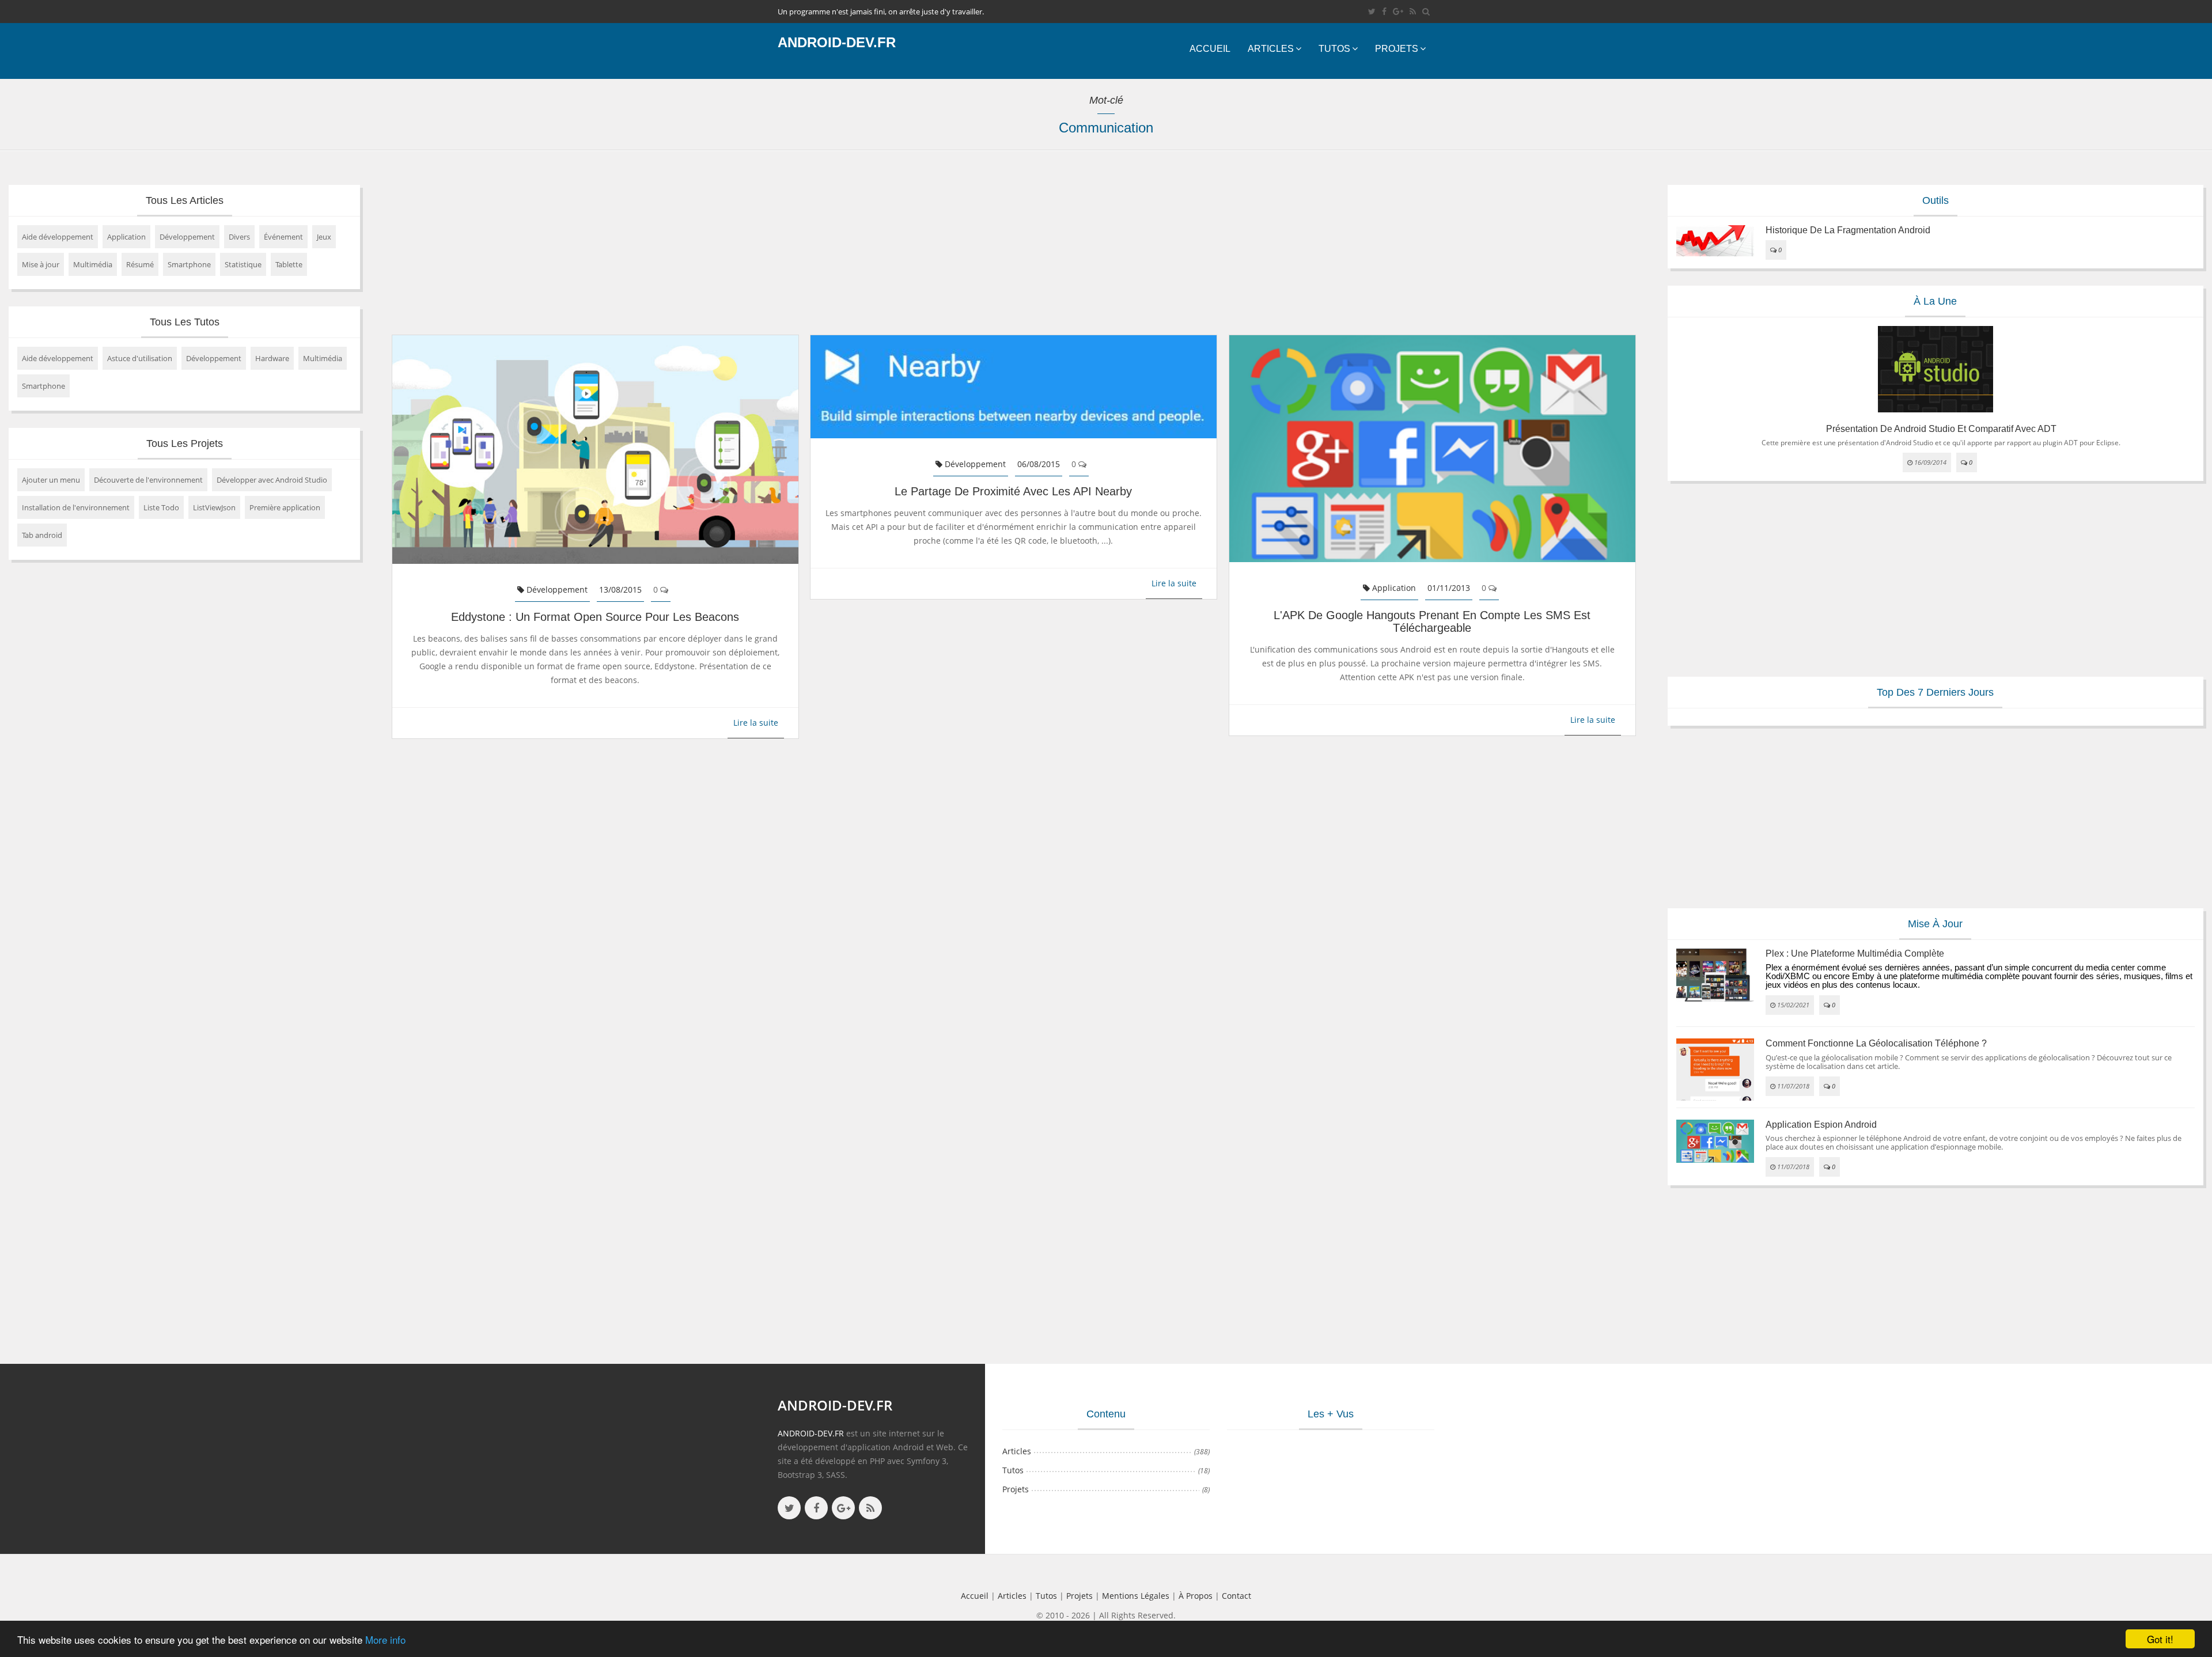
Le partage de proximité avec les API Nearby (1013, 491)
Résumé (140, 264)
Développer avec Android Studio (272, 480)
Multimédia (93, 264)
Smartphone (189, 264)
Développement (187, 237)
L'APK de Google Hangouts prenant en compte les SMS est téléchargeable (1432, 621)
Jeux (324, 237)
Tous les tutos (185, 322)
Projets (1397, 49)
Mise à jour (41, 264)
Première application (285, 507)
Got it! (2160, 1639)
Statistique (243, 264)
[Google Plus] (1398, 11)
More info (385, 1639)
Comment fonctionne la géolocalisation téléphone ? (1876, 1043)
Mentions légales (1136, 1596)
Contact (1236, 1596)
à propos (1196, 1596)
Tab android (42, 535)
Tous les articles (185, 200)
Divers (239, 237)
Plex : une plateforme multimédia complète (1855, 953)
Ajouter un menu (51, 480)
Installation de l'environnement (76, 507)
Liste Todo (161, 507)
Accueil (1210, 49)
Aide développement (58, 237)
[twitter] (1372, 11)
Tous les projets (185, 443)
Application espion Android (1821, 1125)
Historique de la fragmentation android (1848, 230)
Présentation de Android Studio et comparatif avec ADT (1941, 429)
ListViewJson (214, 507)
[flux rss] (1413, 11)
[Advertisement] (723, 248)
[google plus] (843, 1508)
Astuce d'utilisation (140, 358)
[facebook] (1384, 11)
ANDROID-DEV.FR (811, 1433)
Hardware (272, 358)
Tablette (289, 264)
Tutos (1334, 49)
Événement (283, 237)
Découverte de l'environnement (148, 480)
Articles (1271, 49)
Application (126, 237)
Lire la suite (756, 723)
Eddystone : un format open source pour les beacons (595, 617)
